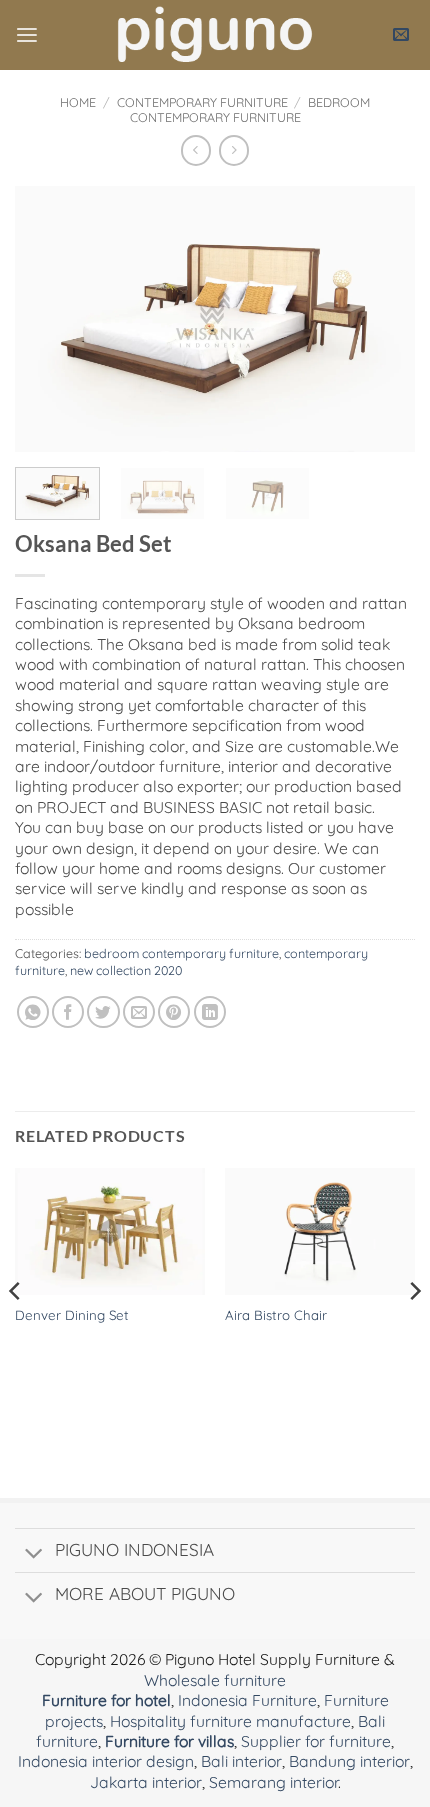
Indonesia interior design (106, 1761)
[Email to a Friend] (139, 1012)
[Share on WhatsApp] (33, 1012)
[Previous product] (234, 150)
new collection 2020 (126, 970)
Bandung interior (349, 1761)
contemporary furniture (202, 102)
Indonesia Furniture (247, 1700)
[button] (27, 35)
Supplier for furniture (316, 1741)
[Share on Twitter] (103, 1012)
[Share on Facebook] (68, 1012)
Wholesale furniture (215, 1680)
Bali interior (241, 1761)
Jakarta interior (146, 1782)
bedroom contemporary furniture (250, 109)
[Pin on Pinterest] (174, 1012)
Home (78, 102)
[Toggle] (34, 1555)
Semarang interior (273, 1782)
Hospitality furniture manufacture (230, 1721)
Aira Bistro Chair (276, 1315)
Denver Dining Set (72, 1315)
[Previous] (48, 318)
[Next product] (196, 150)
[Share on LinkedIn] (210, 1012)
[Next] (382, 318)
